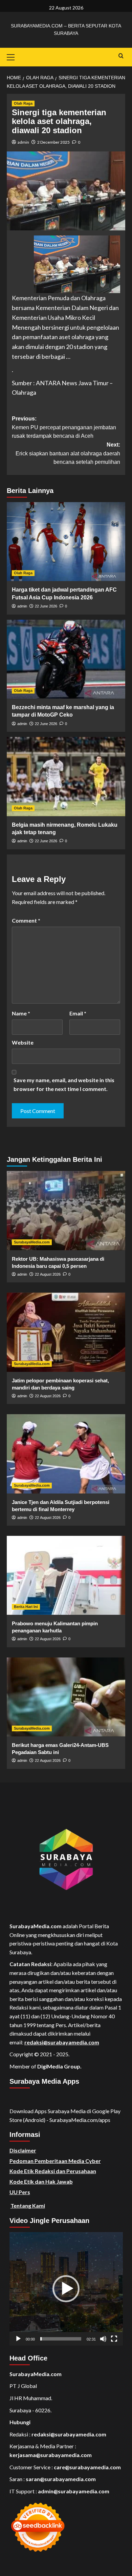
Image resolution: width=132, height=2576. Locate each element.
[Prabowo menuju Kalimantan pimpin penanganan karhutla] (66, 1575)
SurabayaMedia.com (32, 1242)
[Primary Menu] (14, 56)
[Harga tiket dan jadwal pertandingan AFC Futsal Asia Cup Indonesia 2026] (66, 542)
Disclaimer (23, 2150)
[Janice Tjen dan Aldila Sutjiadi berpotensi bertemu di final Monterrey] (66, 1454)
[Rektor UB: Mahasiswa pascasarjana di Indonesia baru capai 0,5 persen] (66, 1210)
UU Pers (20, 2192)
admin (23, 142)
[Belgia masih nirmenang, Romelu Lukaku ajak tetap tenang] (66, 776)
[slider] (61, 2339)
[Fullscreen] (114, 2339)
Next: (68, 453)
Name (21, 1013)
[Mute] (103, 2339)
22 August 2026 (48, 1274)
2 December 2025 (53, 142)
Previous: (64, 427)
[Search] (121, 56)
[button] (66, 2289)
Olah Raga (23, 103)
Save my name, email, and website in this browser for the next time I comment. (64, 1084)
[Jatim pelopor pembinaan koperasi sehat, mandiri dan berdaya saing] (66, 1332)
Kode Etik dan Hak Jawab (41, 2181)
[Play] (18, 2339)
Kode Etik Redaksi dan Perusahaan (53, 2171)
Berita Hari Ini (26, 1607)
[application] (66, 2289)
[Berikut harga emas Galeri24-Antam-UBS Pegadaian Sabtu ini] (66, 1697)
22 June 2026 (46, 606)
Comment (26, 920)
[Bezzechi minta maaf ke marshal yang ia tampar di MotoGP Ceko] (66, 659)
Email (78, 1013)
